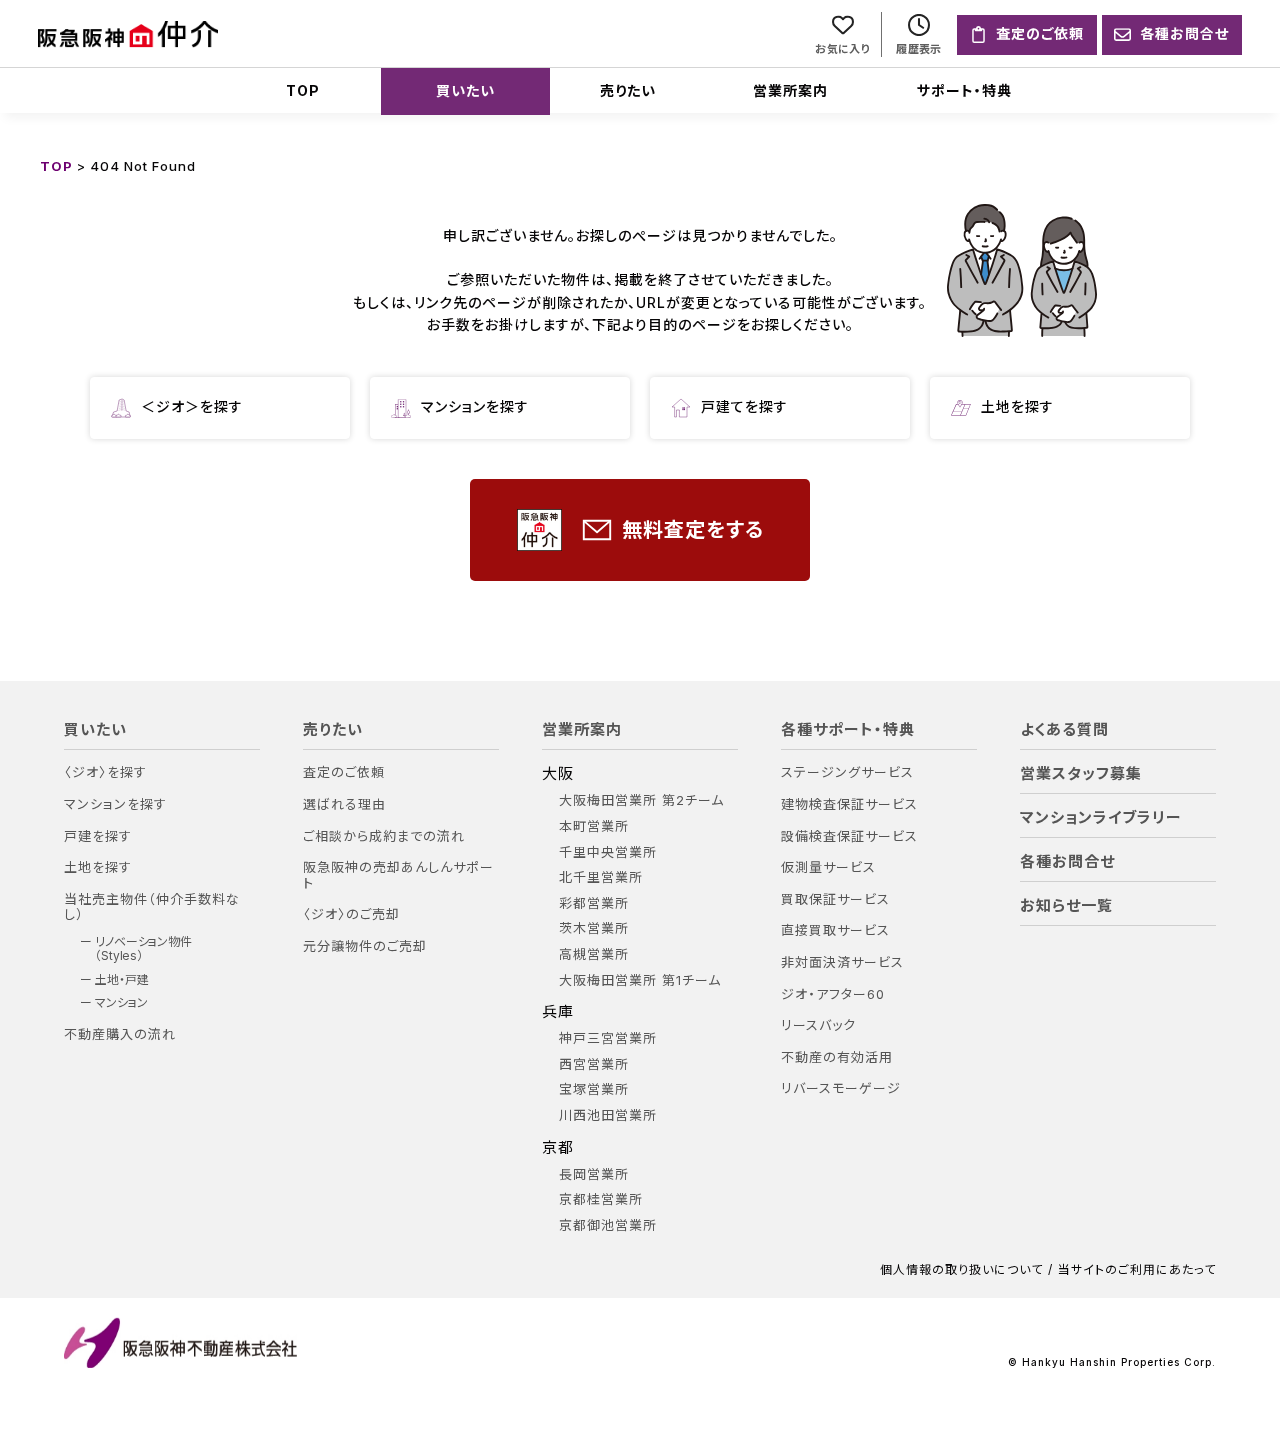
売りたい (628, 90)
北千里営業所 (601, 877)
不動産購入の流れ (120, 1034)
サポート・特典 (964, 90)
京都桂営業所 (601, 1199)
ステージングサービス (847, 772)
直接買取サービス (835, 930)
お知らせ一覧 (1066, 906)
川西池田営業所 (608, 1115)
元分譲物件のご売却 (365, 946)
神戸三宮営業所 (608, 1038)
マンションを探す (475, 406)
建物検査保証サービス (849, 804)
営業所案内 (790, 90)
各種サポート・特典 (848, 730)
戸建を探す (98, 836)
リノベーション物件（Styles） (143, 949)
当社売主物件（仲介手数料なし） (152, 907)
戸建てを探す (744, 406)
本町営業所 (594, 826)
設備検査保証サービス (849, 836)
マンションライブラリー (1101, 818)
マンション (121, 1003)
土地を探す (1017, 406)
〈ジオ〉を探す (105, 772)
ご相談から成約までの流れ (384, 836)
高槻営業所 (594, 954)
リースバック (818, 1025)
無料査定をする (693, 530)
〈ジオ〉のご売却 (351, 914)
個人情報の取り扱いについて (961, 1270)
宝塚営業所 (594, 1089)
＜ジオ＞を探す (192, 406)
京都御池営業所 (608, 1225)
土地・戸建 (122, 980)
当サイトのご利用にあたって (1137, 1270)
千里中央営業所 (608, 852)
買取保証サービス (835, 899)
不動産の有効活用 (837, 1057)
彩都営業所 (594, 903)
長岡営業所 (594, 1174)
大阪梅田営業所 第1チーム (640, 980)
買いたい (465, 90)
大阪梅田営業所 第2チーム (641, 800)
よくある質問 (1064, 730)
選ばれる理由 (344, 804)
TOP (303, 90)
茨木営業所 (594, 928)
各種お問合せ (1067, 862)
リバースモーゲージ (841, 1088)
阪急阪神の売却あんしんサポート (398, 875)
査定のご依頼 (344, 772)
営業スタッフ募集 (1081, 774)
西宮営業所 (594, 1064)
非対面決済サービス (842, 962)
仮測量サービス (828, 867)
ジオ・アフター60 (833, 994)
